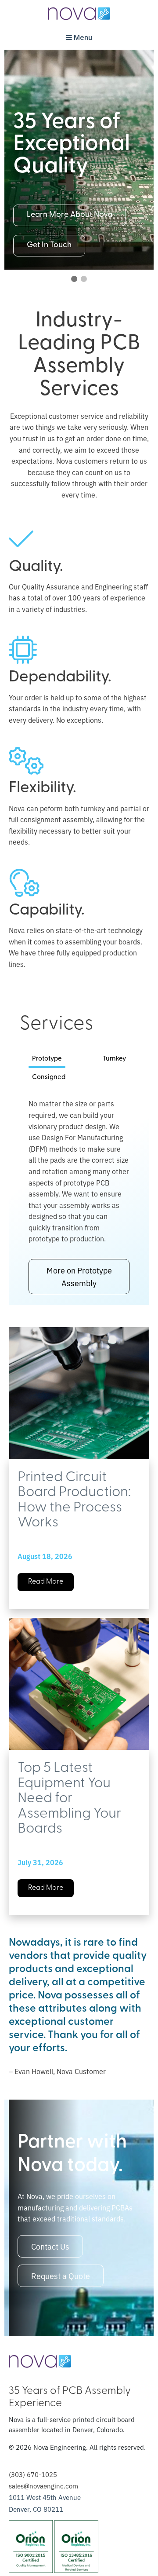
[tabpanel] (79, 1196)
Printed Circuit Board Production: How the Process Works (74, 1500)
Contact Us (50, 2246)
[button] (74, 279)
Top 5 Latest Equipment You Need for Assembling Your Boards (69, 1799)
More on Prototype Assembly (79, 1276)
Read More (46, 1582)
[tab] (47, 1060)
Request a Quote (61, 2276)
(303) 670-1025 (33, 2474)
